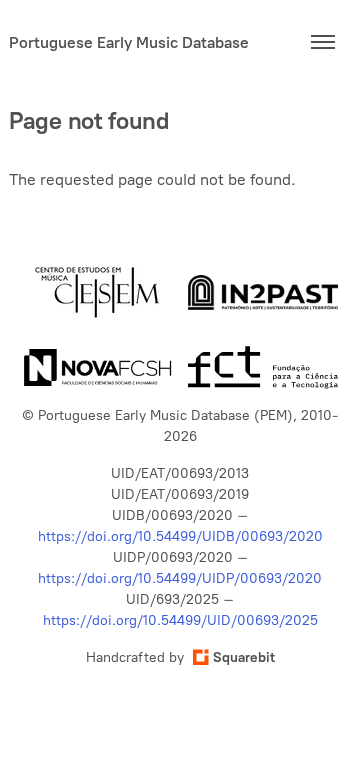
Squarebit (244, 657)
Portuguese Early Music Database (129, 42)
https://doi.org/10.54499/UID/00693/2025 (180, 620)
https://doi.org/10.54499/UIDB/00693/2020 (180, 536)
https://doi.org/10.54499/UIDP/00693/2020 (180, 578)
